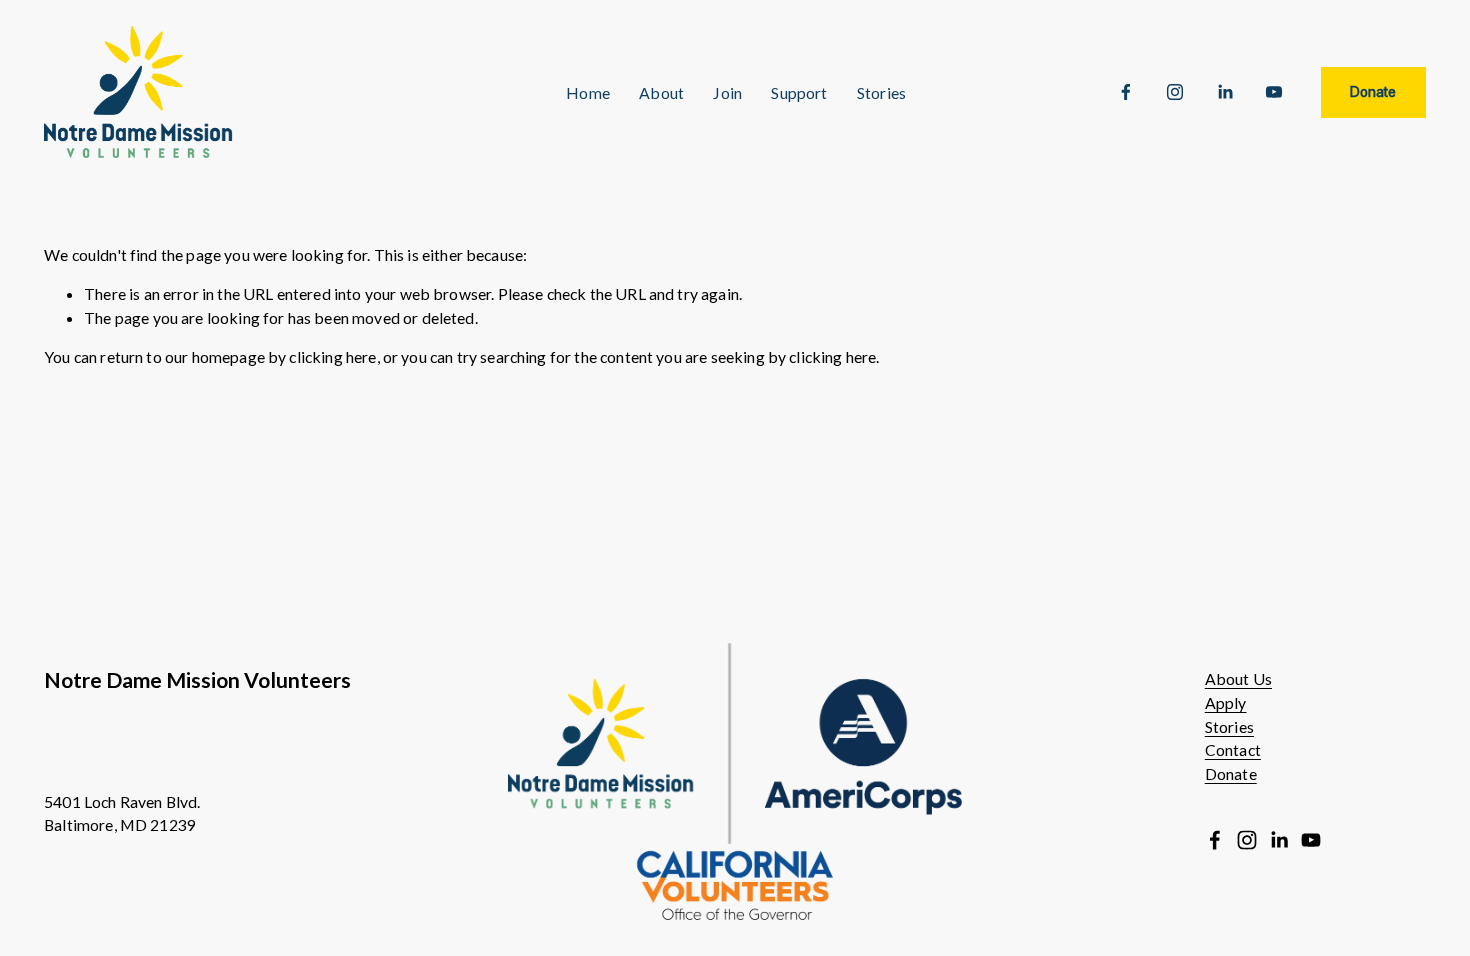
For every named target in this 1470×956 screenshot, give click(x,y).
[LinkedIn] (1225, 92)
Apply (1226, 702)
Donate (1373, 92)
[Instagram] (1175, 92)
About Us (1238, 678)
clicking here (332, 356)
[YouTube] (1274, 92)
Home (588, 92)
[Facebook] (1126, 92)
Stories (1229, 726)
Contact (1233, 749)
